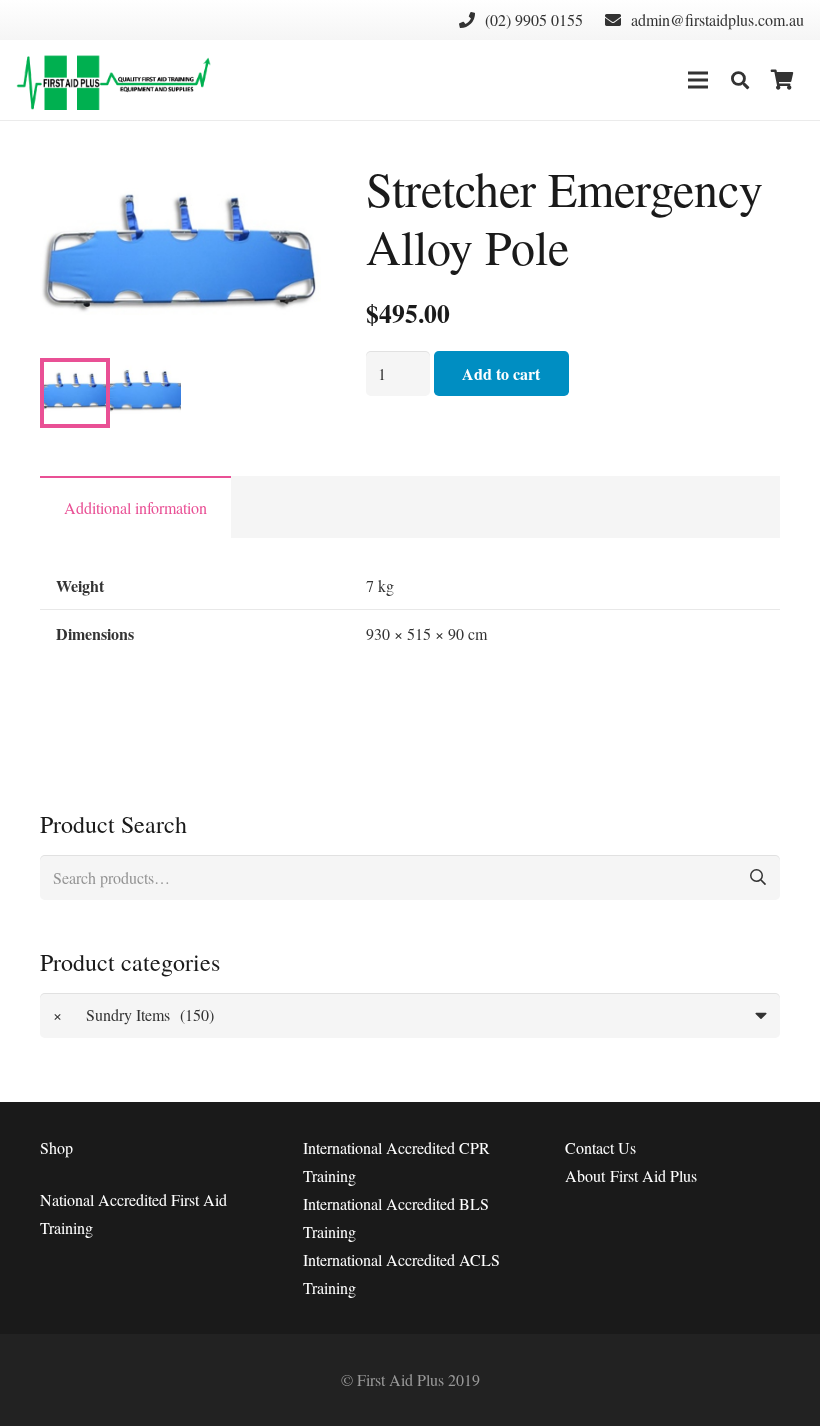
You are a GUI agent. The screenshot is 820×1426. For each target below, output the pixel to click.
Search (757, 877)
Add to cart (501, 373)
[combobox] (410, 1015)
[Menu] (698, 80)
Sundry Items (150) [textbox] (134, 1014)
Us (600, 1147)
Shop (56, 1147)
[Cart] (782, 80)
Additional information (135, 507)
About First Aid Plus (631, 1175)
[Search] (740, 80)
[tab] (135, 507)
